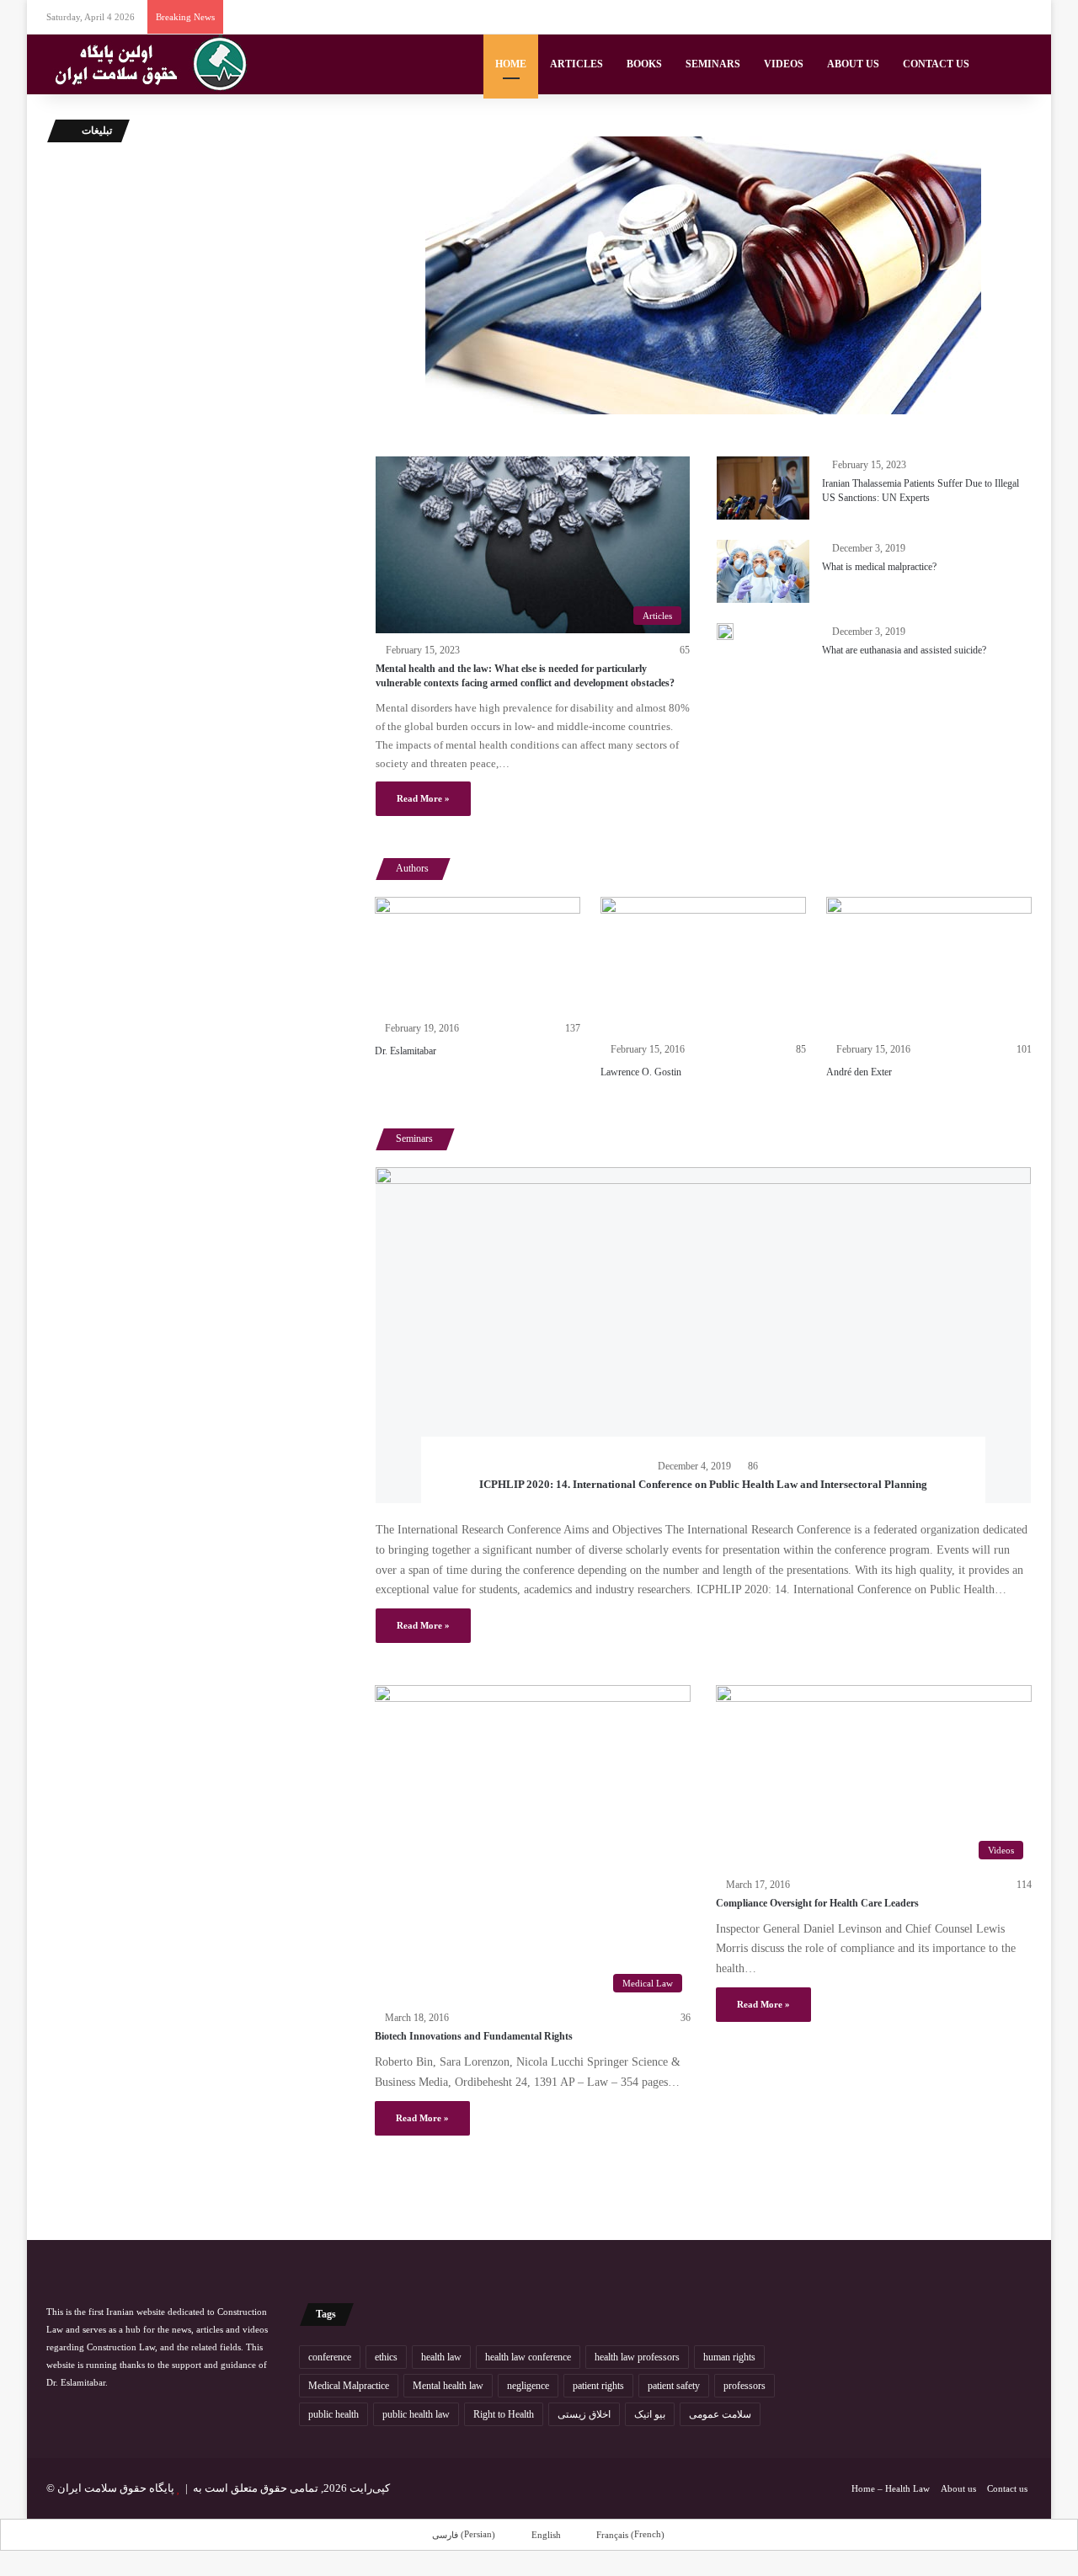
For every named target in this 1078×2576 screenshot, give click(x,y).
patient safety (674, 2386)
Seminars (713, 64)
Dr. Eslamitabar (406, 1051)
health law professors (637, 2357)
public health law (416, 2414)
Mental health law (448, 2386)
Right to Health (504, 2414)
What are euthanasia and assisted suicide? (904, 650)
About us (853, 64)
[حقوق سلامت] (152, 64)
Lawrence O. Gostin (641, 1072)
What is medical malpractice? (879, 567)
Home (511, 64)
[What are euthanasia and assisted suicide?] (725, 632)
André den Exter (859, 1072)
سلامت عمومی (720, 2414)
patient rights (598, 2386)
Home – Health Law (891, 2488)
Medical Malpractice (349, 2386)
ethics (386, 2357)
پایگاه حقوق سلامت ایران (116, 2488)
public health (334, 2414)
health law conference (528, 2357)
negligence (528, 2386)
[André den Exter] (929, 965)
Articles (576, 64)
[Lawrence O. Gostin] (703, 965)
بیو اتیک (650, 2414)
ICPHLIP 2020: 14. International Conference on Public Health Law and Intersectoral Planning (703, 1484)
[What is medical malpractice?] (763, 571)
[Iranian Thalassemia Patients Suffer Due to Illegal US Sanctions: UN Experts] (763, 488)
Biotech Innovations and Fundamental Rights (474, 2036)
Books (644, 64)
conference (330, 2357)
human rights (729, 2357)
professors (744, 2386)
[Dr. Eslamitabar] (478, 955)
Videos (784, 64)
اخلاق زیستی (584, 2414)
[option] (478, 981)
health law (441, 2357)
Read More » (423, 798)
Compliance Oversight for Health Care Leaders (817, 1903)
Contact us (936, 64)
